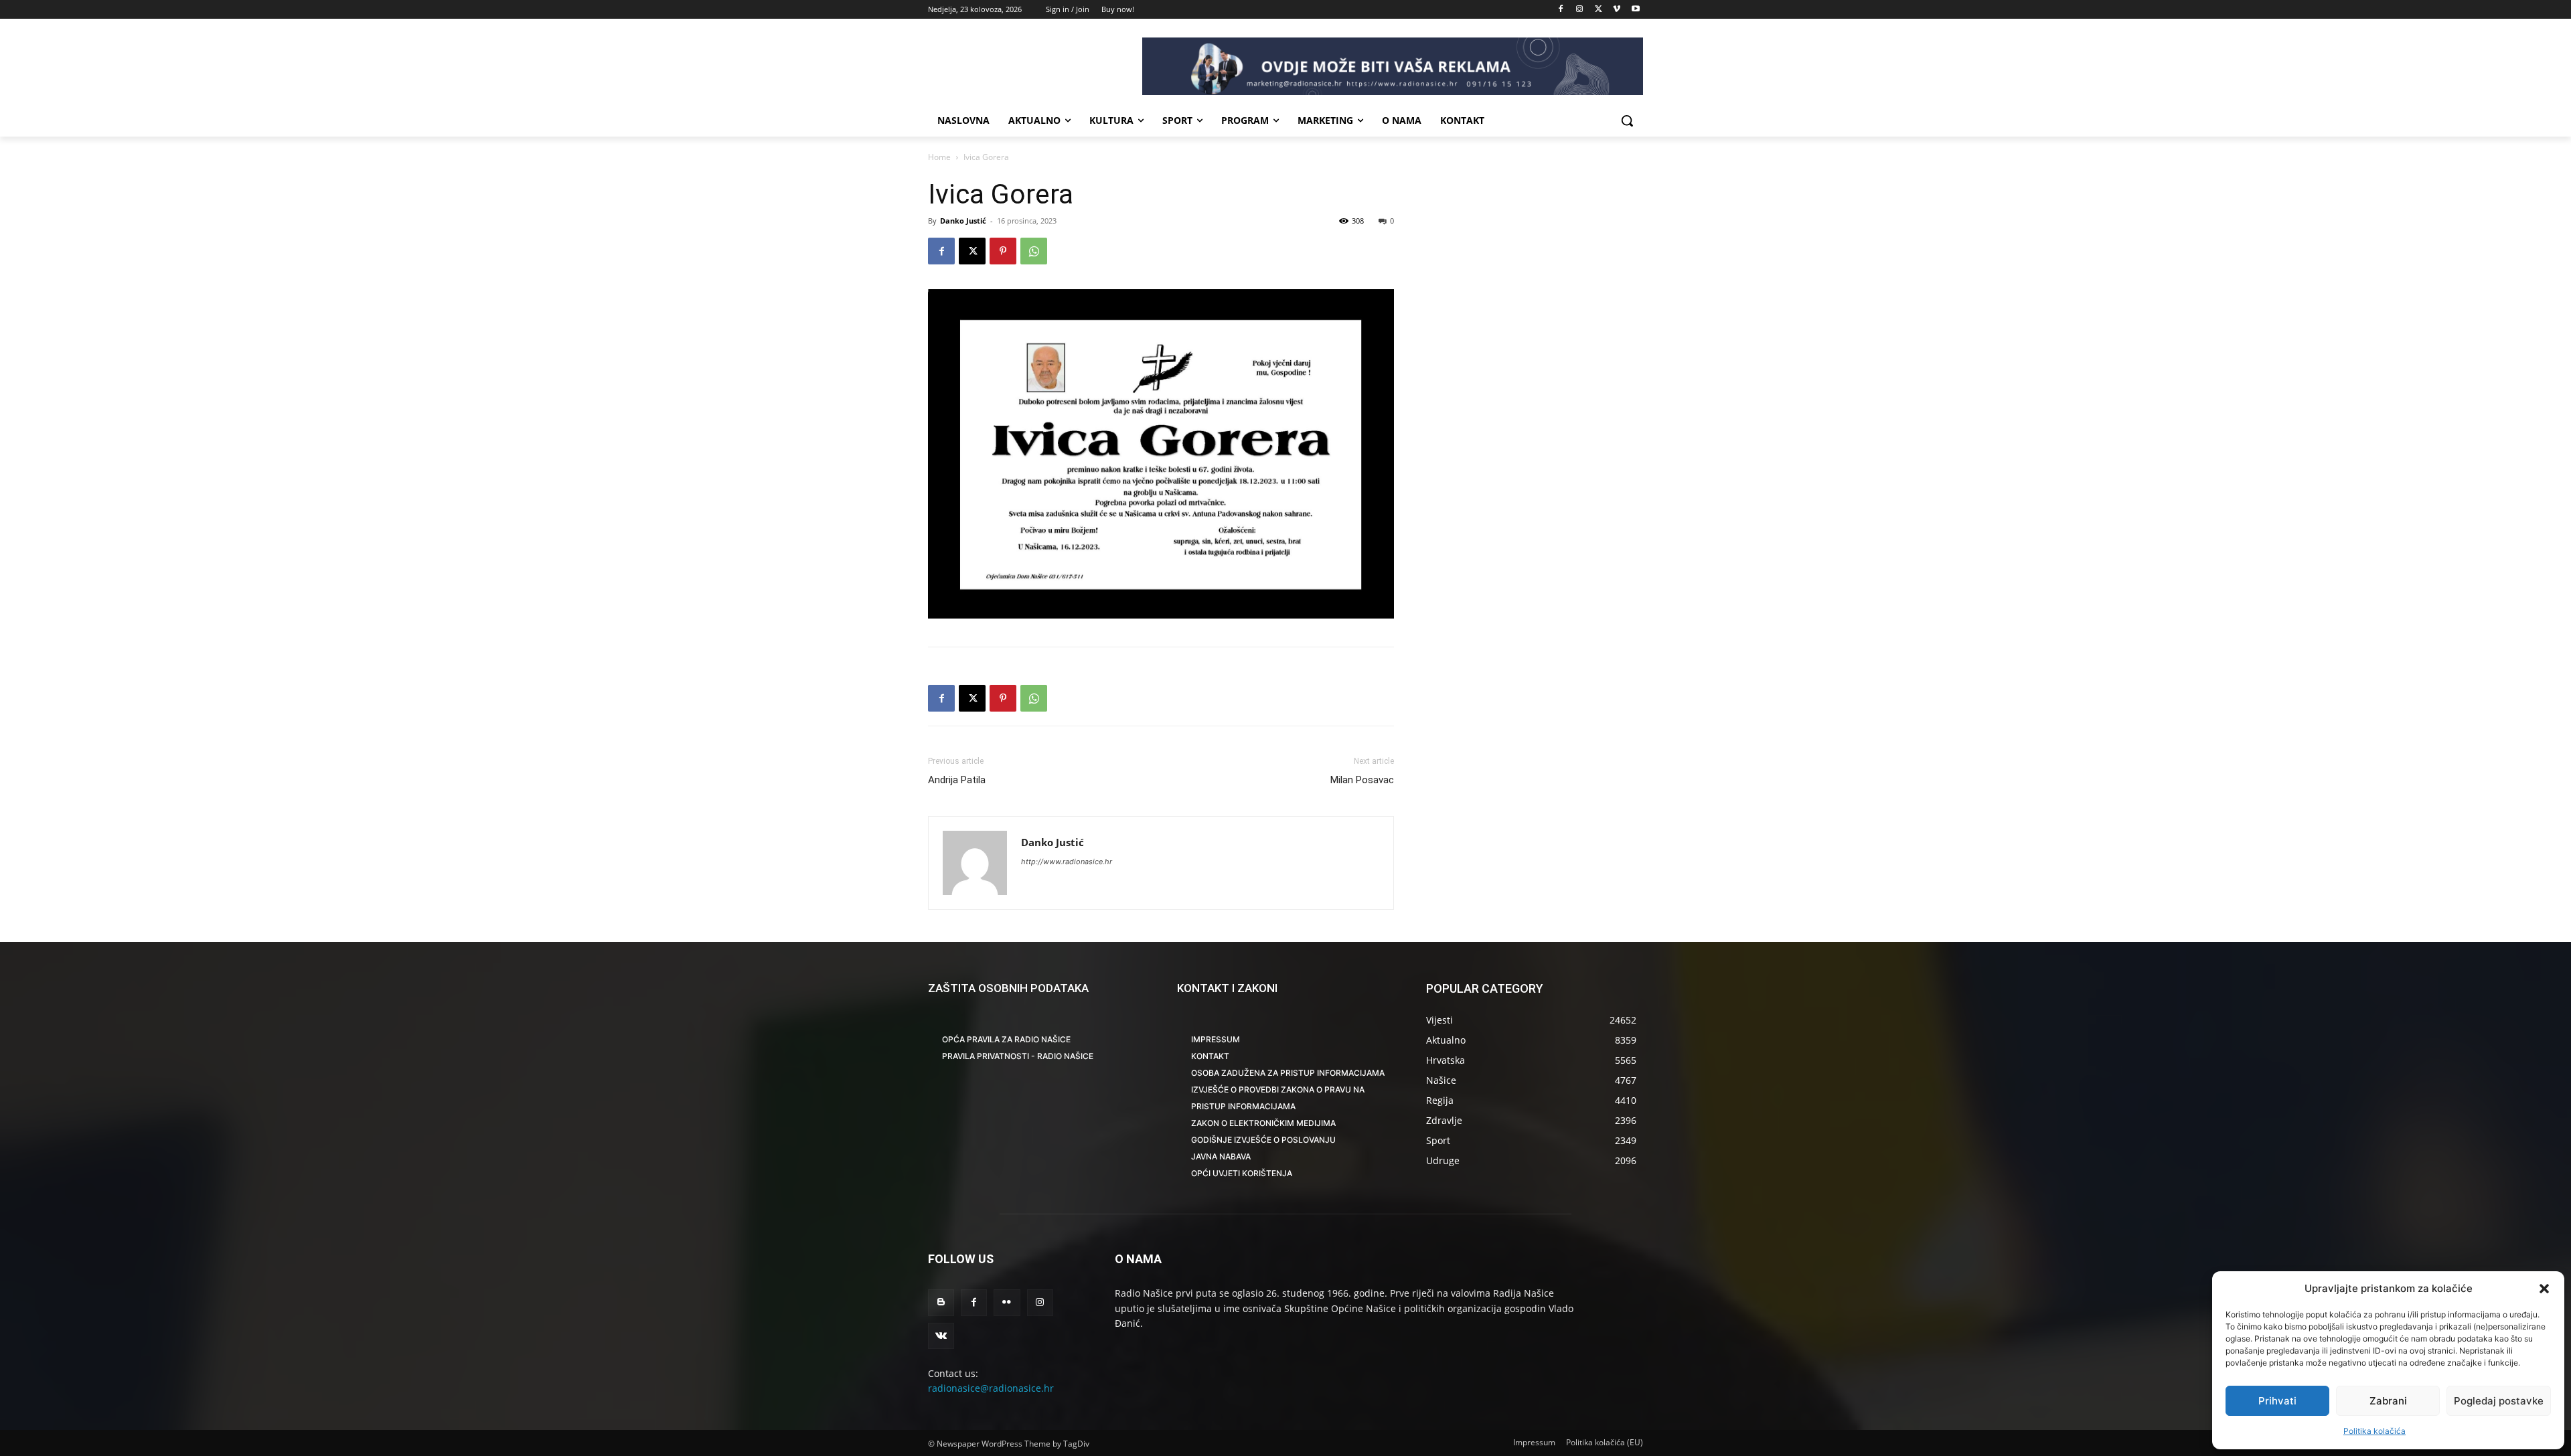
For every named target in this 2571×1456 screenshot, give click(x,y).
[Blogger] (941, 1302)
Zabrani (2388, 1401)
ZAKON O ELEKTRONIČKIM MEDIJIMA (1263, 1123)
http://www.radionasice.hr (1067, 862)
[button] (2544, 1289)
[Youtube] (1635, 10)
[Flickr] (1007, 1302)
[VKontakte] (941, 1336)
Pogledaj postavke (2499, 1401)
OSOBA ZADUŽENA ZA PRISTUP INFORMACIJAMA (1288, 1073)
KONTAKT (1210, 1056)
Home (939, 157)
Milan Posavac (1362, 780)
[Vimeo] (1617, 10)
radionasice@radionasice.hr (991, 1388)
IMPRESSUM (1216, 1039)
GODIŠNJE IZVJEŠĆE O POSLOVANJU (1263, 1140)
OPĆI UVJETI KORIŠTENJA (1242, 1173)
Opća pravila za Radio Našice (1006, 1039)
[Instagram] (1580, 10)
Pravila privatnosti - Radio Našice (1018, 1056)
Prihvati (2277, 1401)
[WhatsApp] (1034, 251)
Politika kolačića (2374, 1431)
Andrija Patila (957, 780)
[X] (1599, 10)
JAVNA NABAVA (1221, 1156)
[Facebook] (1561, 10)
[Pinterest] (1003, 251)
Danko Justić (963, 221)
